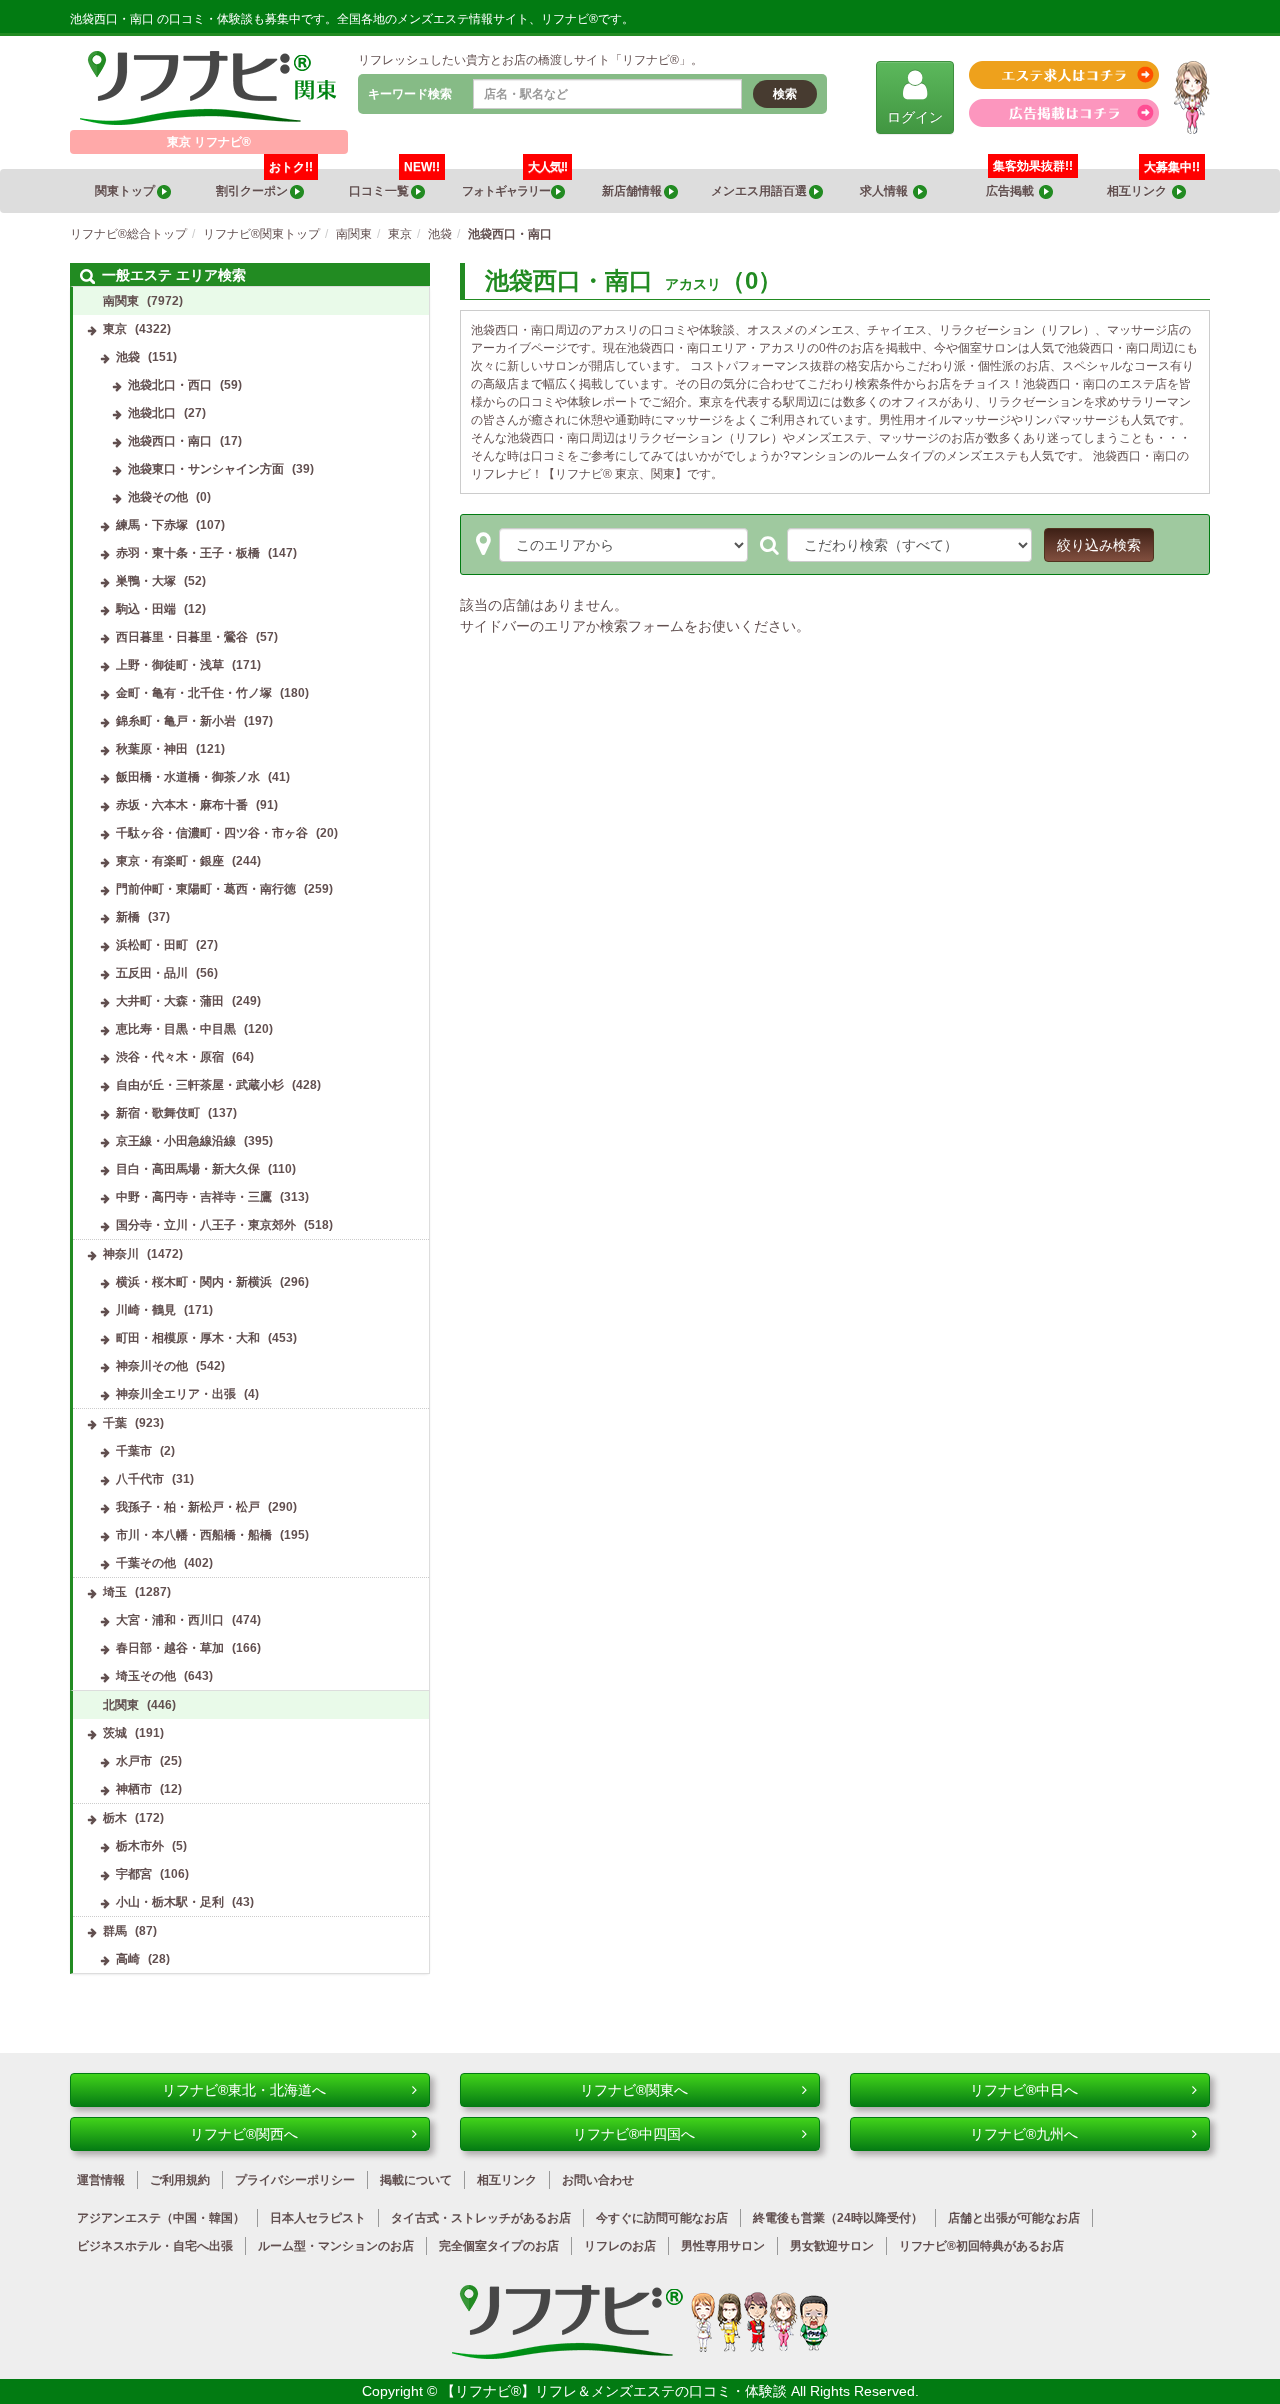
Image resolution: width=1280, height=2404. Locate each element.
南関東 (121, 301)
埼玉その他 (146, 1676)
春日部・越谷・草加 (170, 1648)
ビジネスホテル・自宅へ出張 (155, 2246)
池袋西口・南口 (170, 441)
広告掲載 (1012, 191)
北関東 (121, 1705)
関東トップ (126, 191)
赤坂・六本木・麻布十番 (182, 805)
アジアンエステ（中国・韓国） (161, 2218)
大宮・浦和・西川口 (170, 1620)
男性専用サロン (723, 2246)
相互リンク (1153, 183)
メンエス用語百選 (760, 191)
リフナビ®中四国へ (634, 2134)
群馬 (115, 1931)
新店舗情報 (633, 191)
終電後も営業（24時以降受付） (838, 2218)
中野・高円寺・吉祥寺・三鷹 (194, 1197)
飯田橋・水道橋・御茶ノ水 (188, 777)
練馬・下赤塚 (152, 525)
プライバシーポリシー (295, 2180)
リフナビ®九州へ (1024, 2134)
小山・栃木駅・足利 (170, 1902)
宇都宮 (134, 1874)
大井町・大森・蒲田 (170, 1001)
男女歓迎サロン (832, 2246)
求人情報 (886, 191)
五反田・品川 (152, 973)
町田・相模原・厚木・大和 (188, 1338)
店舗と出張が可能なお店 (1014, 2218)
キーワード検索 (410, 94)
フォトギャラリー (514, 183)
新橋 (128, 917)
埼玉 (115, 1592)
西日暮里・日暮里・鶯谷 (182, 637)
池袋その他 (158, 497)
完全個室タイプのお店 (499, 2246)
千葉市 (134, 1451)
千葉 (115, 1423)
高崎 (128, 1959)
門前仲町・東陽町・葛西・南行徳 (206, 889)
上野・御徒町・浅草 (170, 665)
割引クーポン (264, 183)
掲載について (416, 2180)
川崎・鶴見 (146, 1310)
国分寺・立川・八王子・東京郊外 (206, 1225)
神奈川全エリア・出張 (176, 1394)
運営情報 (101, 2180)
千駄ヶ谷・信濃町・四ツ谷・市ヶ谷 (212, 833)
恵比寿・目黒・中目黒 (176, 1029)
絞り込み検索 (1099, 545)
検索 (785, 94)
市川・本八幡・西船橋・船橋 (194, 1535)
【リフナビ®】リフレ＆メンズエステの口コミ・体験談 (616, 2391)
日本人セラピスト (318, 2218)
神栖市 (134, 1789)
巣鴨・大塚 (146, 581)
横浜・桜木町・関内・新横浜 (194, 1282)
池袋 (128, 357)
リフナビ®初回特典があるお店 (981, 2246)
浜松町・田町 (152, 945)
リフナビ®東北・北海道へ (244, 2090)
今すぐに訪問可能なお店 (662, 2218)
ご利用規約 (180, 2180)
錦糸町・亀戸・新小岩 (176, 721)
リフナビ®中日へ (1024, 2090)
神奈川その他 (152, 1366)
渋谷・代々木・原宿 (170, 1057)
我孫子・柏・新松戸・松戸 (188, 1507)
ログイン (915, 117)
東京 (115, 329)
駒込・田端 (146, 609)
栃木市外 (140, 1846)
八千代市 (140, 1479)
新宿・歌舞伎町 (158, 1113)
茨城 (115, 1733)
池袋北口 (152, 413)
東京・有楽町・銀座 (170, 861)
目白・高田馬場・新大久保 (188, 1169)
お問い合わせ (598, 2180)
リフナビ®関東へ (634, 2090)
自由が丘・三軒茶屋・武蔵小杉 (200, 1085)
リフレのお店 (620, 2246)
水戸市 (134, 1761)
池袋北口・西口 (170, 385)
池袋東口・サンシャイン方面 (206, 469)
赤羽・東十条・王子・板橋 (188, 553)
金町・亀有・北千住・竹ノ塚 (194, 693)
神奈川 (121, 1254)
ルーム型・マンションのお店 (336, 2246)
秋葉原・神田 (152, 749)
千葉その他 (146, 1563)
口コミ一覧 (394, 183)
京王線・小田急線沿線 (176, 1141)
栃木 (115, 1818)
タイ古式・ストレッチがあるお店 (481, 2218)
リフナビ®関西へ (244, 2134)
